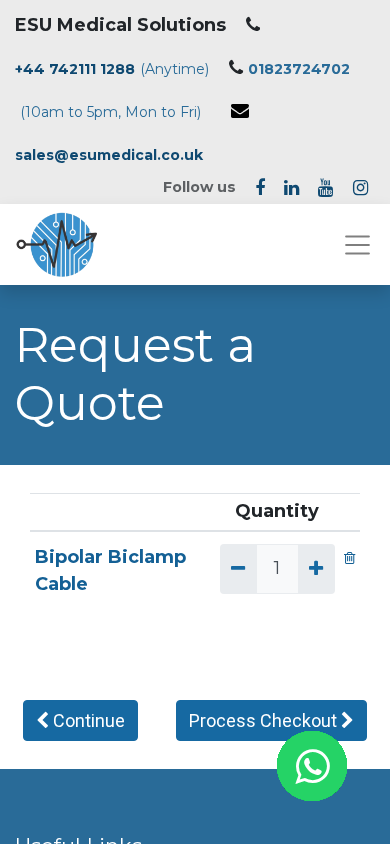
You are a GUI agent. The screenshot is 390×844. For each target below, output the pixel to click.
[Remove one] (238, 568)
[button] (80, 720)
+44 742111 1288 (75, 69)
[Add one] (316, 568)
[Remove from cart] (349, 557)
